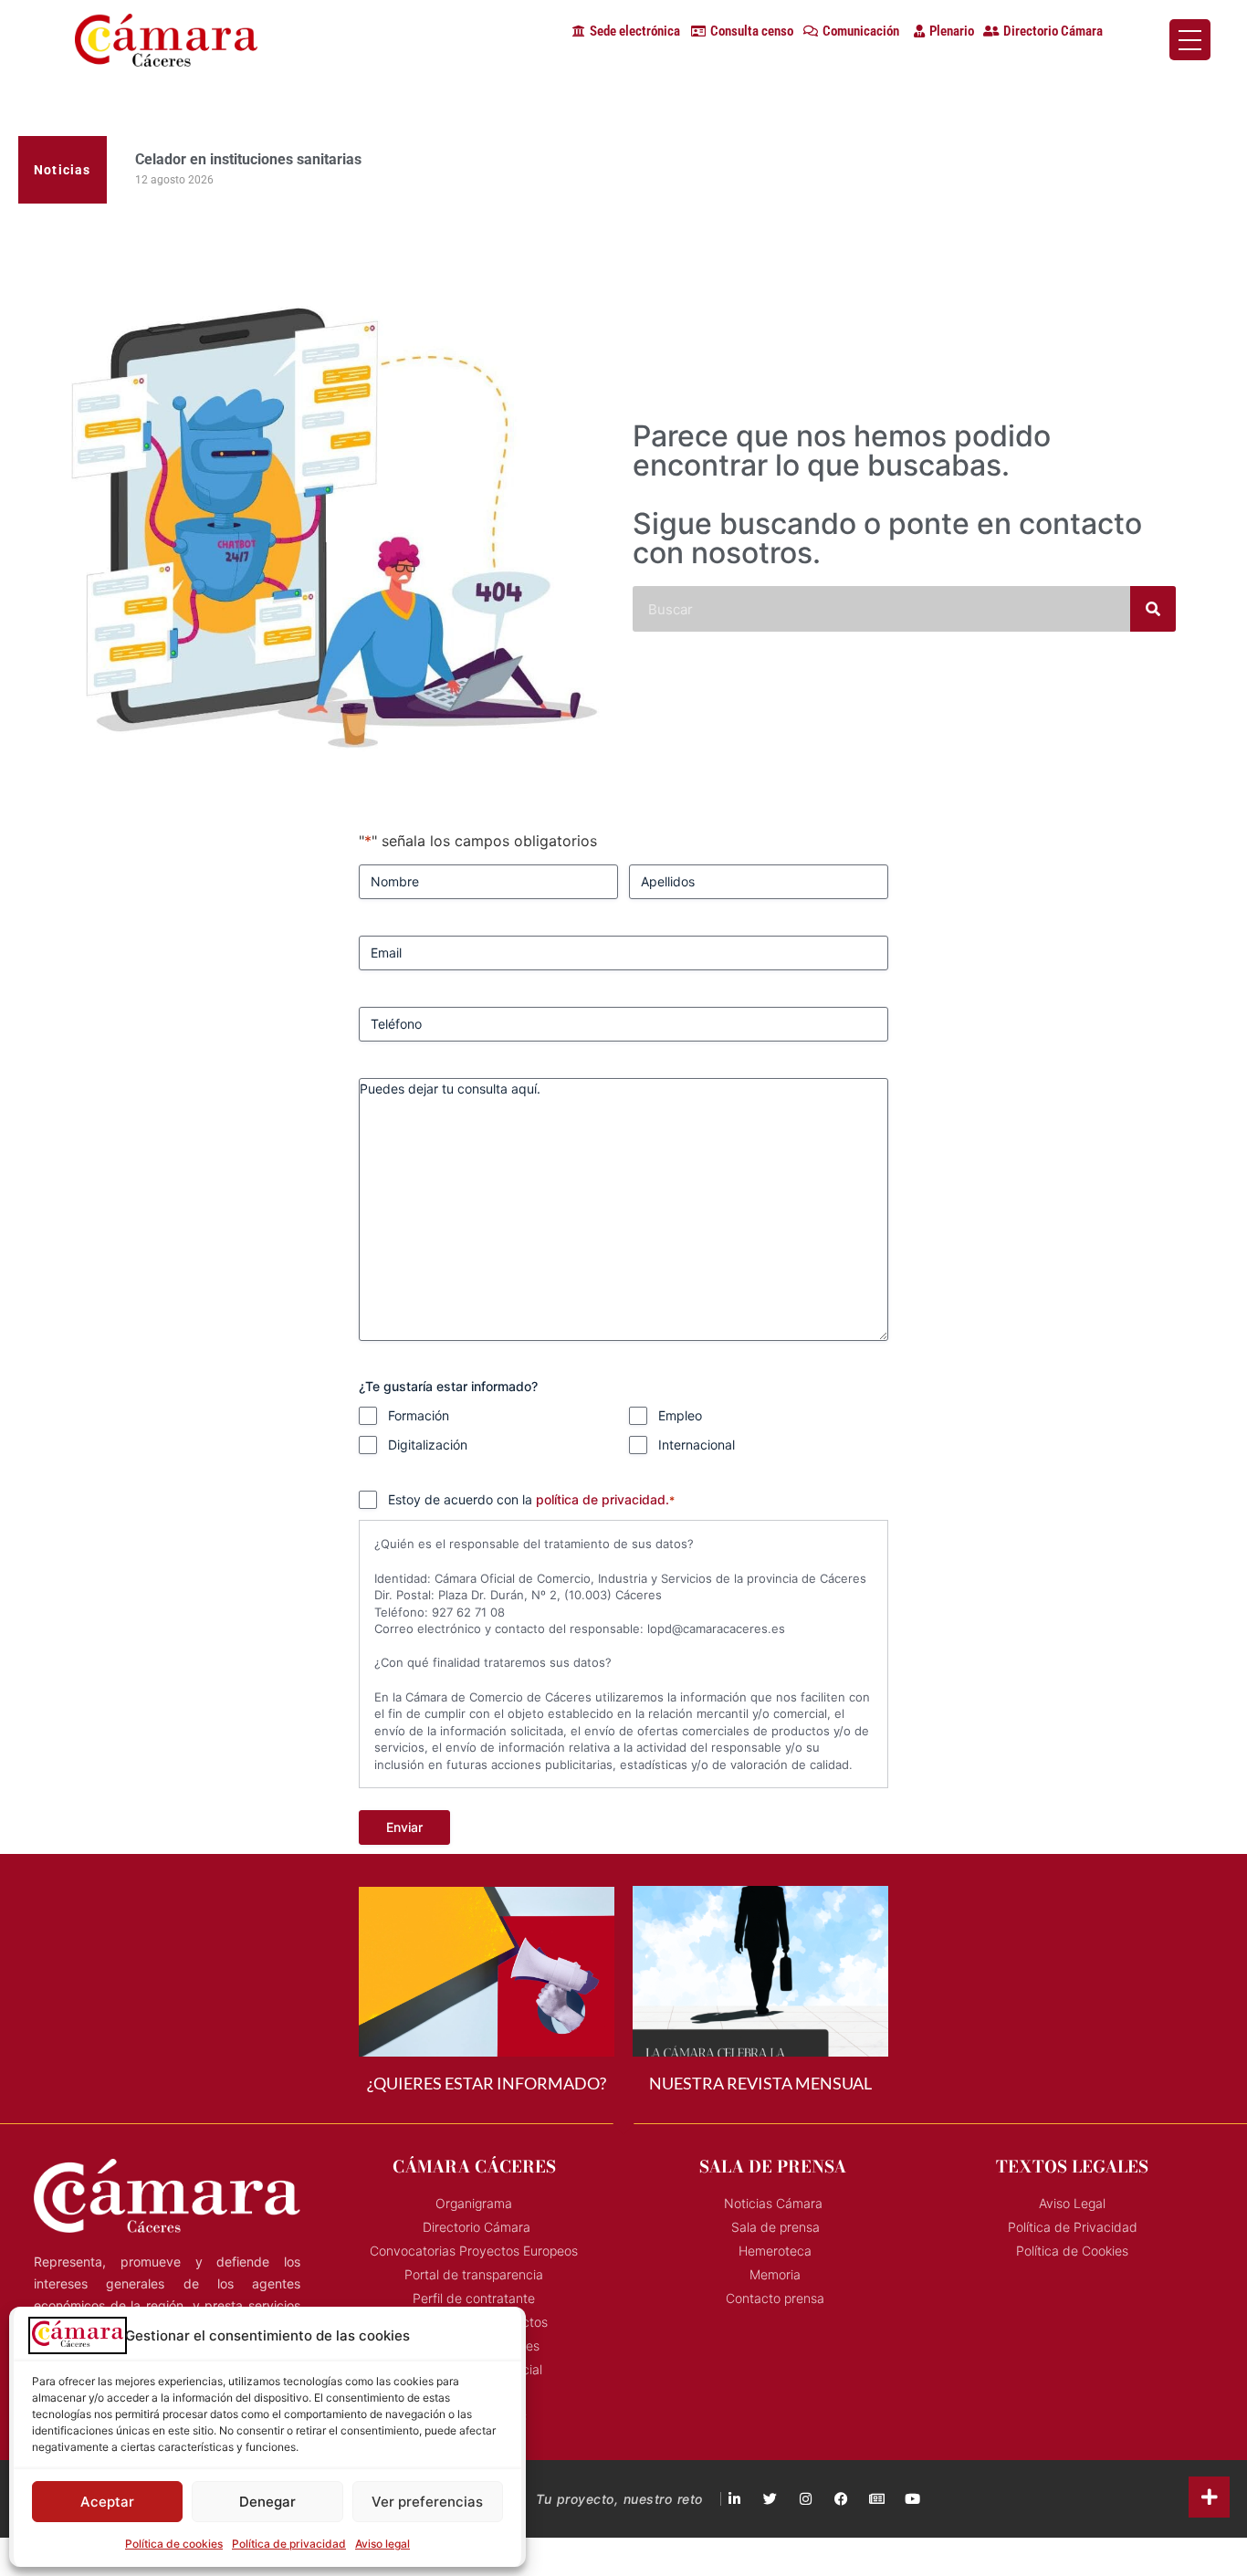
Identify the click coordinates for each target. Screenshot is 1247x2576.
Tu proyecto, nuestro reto (619, 2499)
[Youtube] (912, 2499)
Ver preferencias (427, 2502)
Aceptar (107, 2502)
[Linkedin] (734, 2499)
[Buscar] (1153, 609)
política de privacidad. (603, 1499)
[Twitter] (770, 2499)
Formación (419, 1415)
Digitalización (428, 1445)
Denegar (267, 2502)
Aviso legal (382, 2544)
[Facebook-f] (841, 2499)
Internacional (697, 1445)
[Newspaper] (877, 2499)
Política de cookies (174, 2544)
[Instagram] (806, 2499)
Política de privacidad (289, 2544)
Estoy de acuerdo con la (531, 1499)
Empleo (680, 1415)
